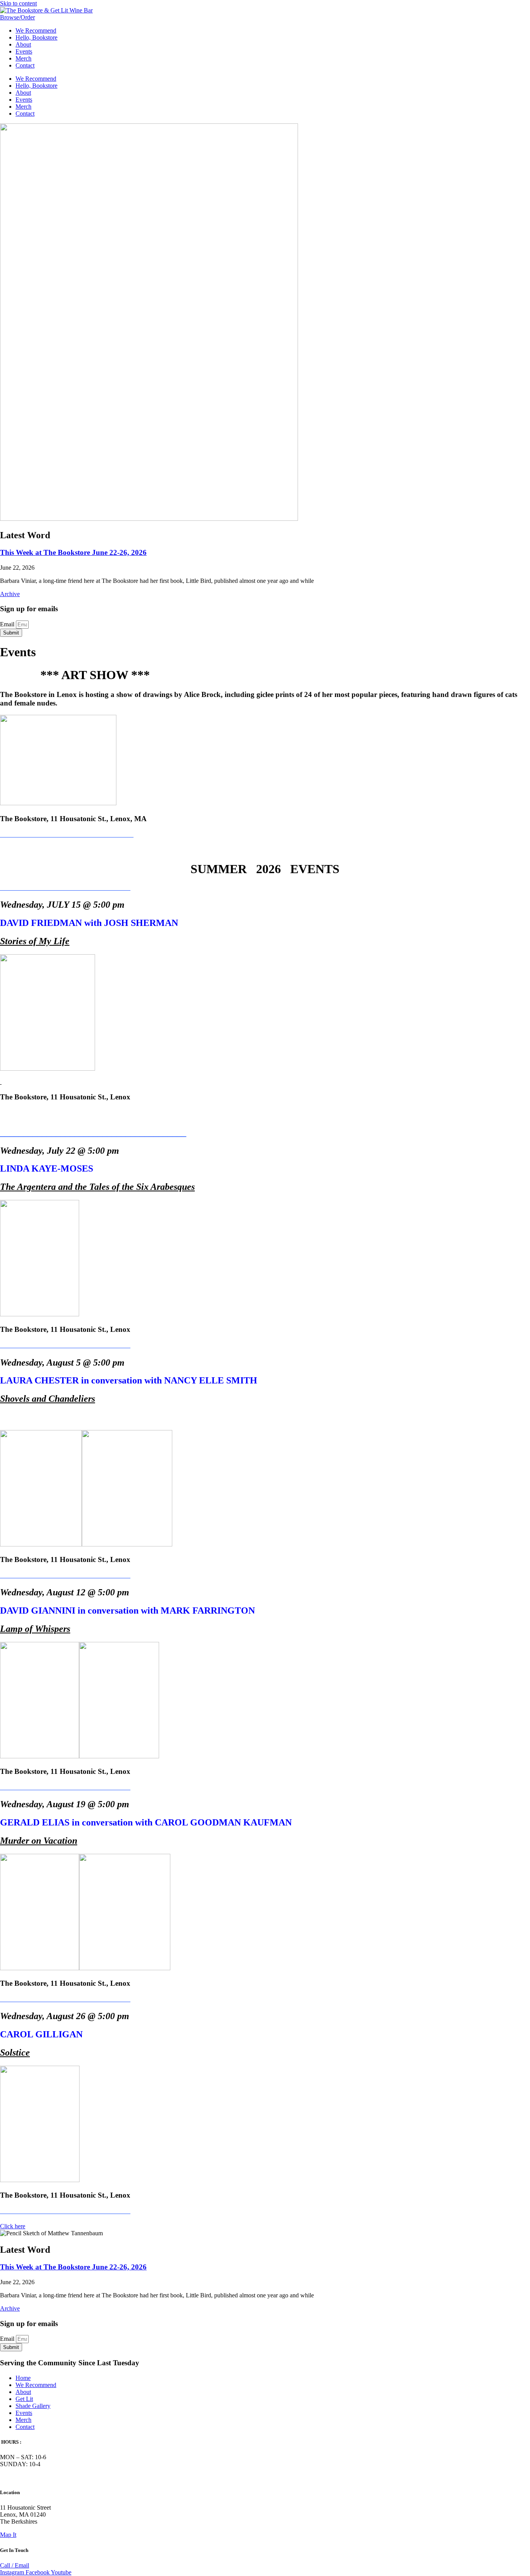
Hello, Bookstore (36, 37)
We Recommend (36, 30)
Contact (25, 65)
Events (24, 51)
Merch (23, 58)
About (23, 44)
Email (8, 624)
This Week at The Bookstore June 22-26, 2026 (73, 552)
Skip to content (18, 3)
